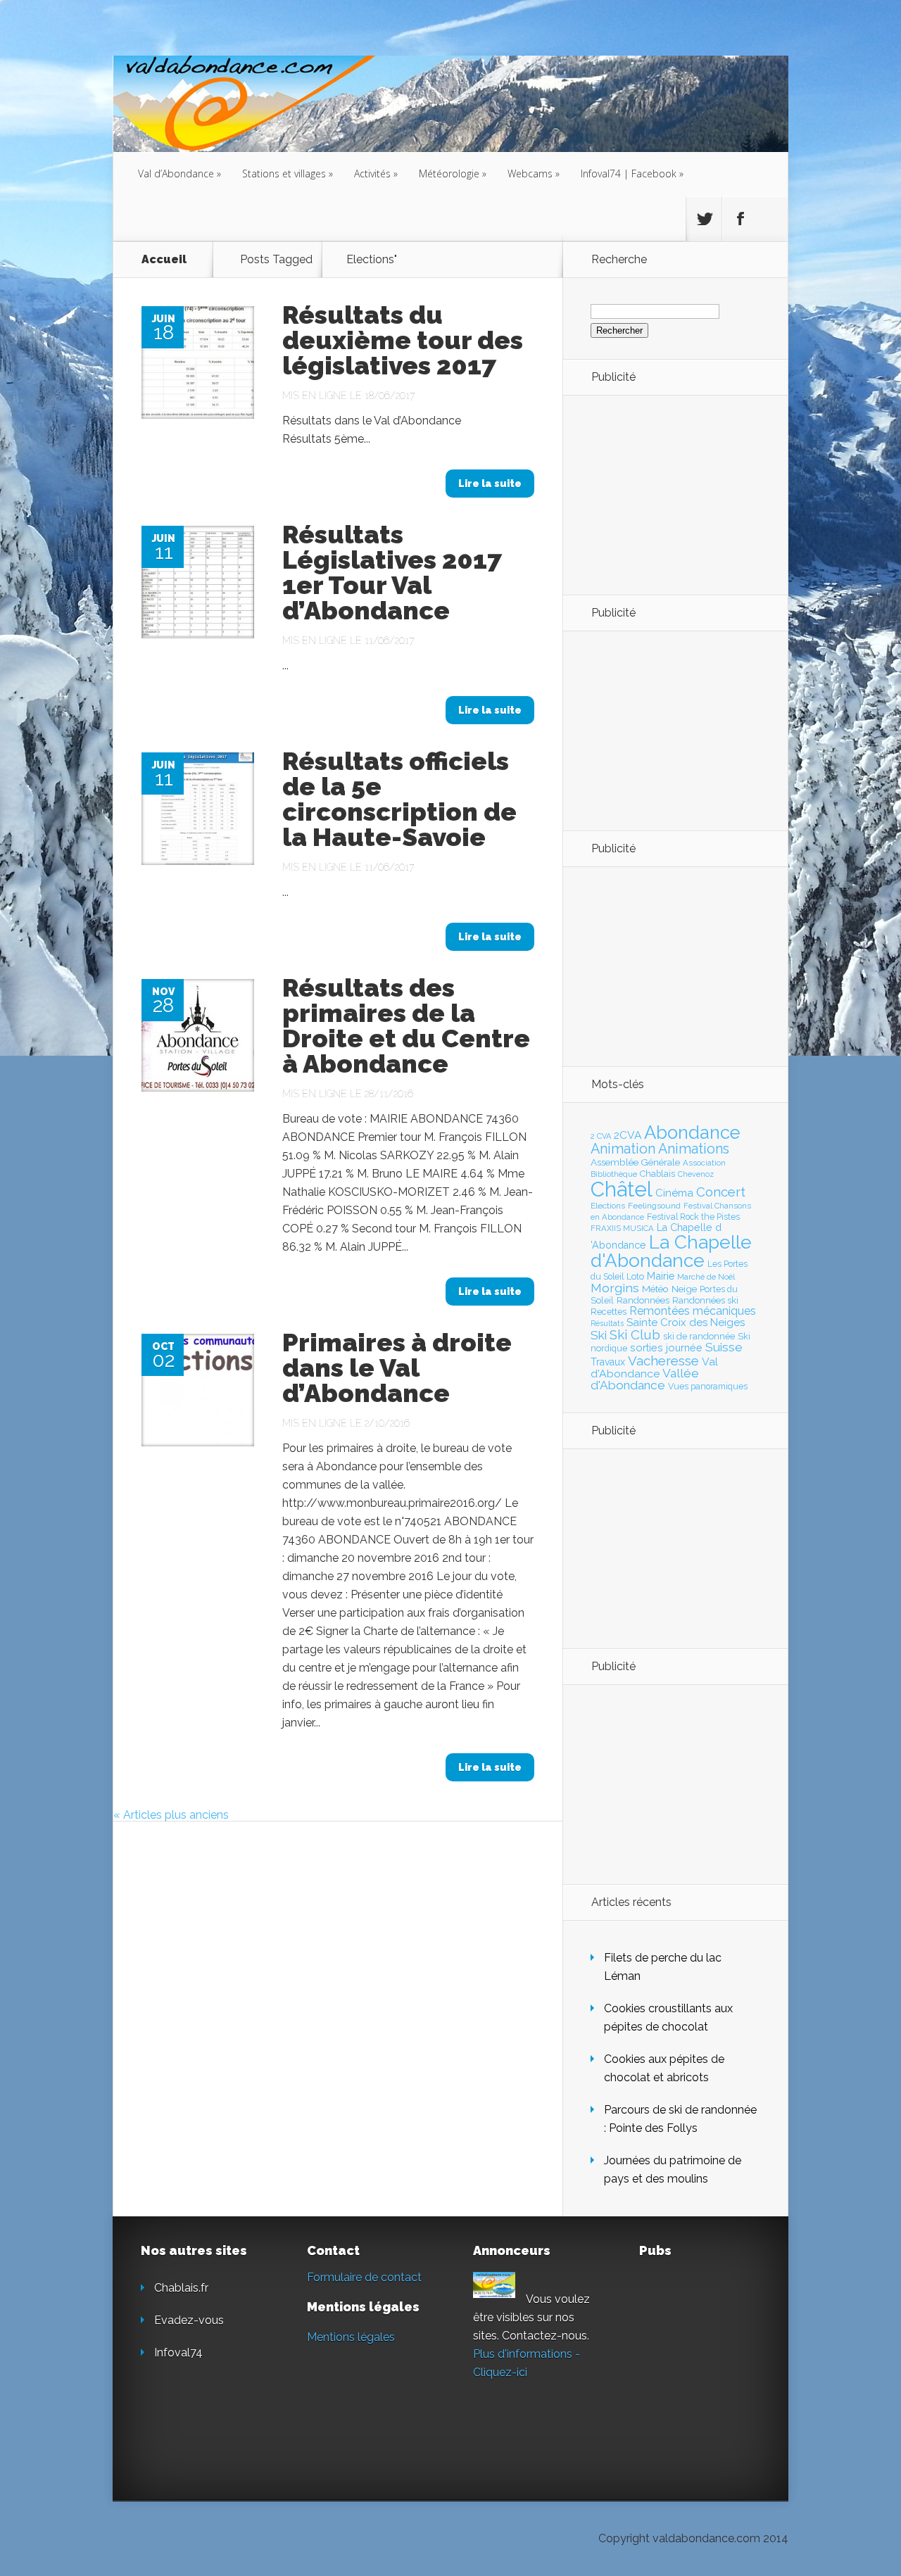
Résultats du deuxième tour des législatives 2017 (403, 340)
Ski (599, 1335)
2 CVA (601, 1136)
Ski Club (635, 1334)
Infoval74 (178, 2353)
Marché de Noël (706, 1277)
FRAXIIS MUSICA (622, 1228)
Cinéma (674, 1193)
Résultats (607, 1324)
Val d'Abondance (654, 1368)
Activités (376, 173)
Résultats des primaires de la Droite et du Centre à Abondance (406, 1025)
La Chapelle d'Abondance (671, 1251)
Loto (635, 1276)
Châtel (622, 1189)
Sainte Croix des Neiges (686, 1322)
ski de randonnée (699, 1336)
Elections (608, 1206)
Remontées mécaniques (693, 1311)
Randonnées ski (705, 1300)
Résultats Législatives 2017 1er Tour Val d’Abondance (392, 572)
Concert (721, 1192)
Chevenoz (696, 1174)
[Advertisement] (668, 494)
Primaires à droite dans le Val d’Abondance (397, 1368)
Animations (694, 1149)
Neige (684, 1289)
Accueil (164, 259)
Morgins (615, 1288)
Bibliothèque (614, 1174)
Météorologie (453, 173)
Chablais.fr (181, 2288)
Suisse (724, 1347)
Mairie (661, 1276)
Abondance (692, 1132)
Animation (623, 1149)
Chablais (657, 1174)
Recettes (609, 1312)
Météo (655, 1289)
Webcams (534, 173)
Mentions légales (351, 2337)
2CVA (628, 1135)
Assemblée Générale (635, 1162)
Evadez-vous (189, 2320)
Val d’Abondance (179, 173)
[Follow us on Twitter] (704, 219)
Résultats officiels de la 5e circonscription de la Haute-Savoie (399, 799)
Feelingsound (654, 1206)
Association (704, 1163)
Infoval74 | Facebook (632, 173)
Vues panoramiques (708, 1387)
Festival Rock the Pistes (693, 1217)
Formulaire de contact (364, 2277)
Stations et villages (288, 173)
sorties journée (666, 1347)
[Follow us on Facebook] (740, 219)
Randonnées (643, 1300)
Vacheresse (663, 1360)
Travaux (608, 1362)
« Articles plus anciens (171, 1815)
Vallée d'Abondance (645, 1379)
